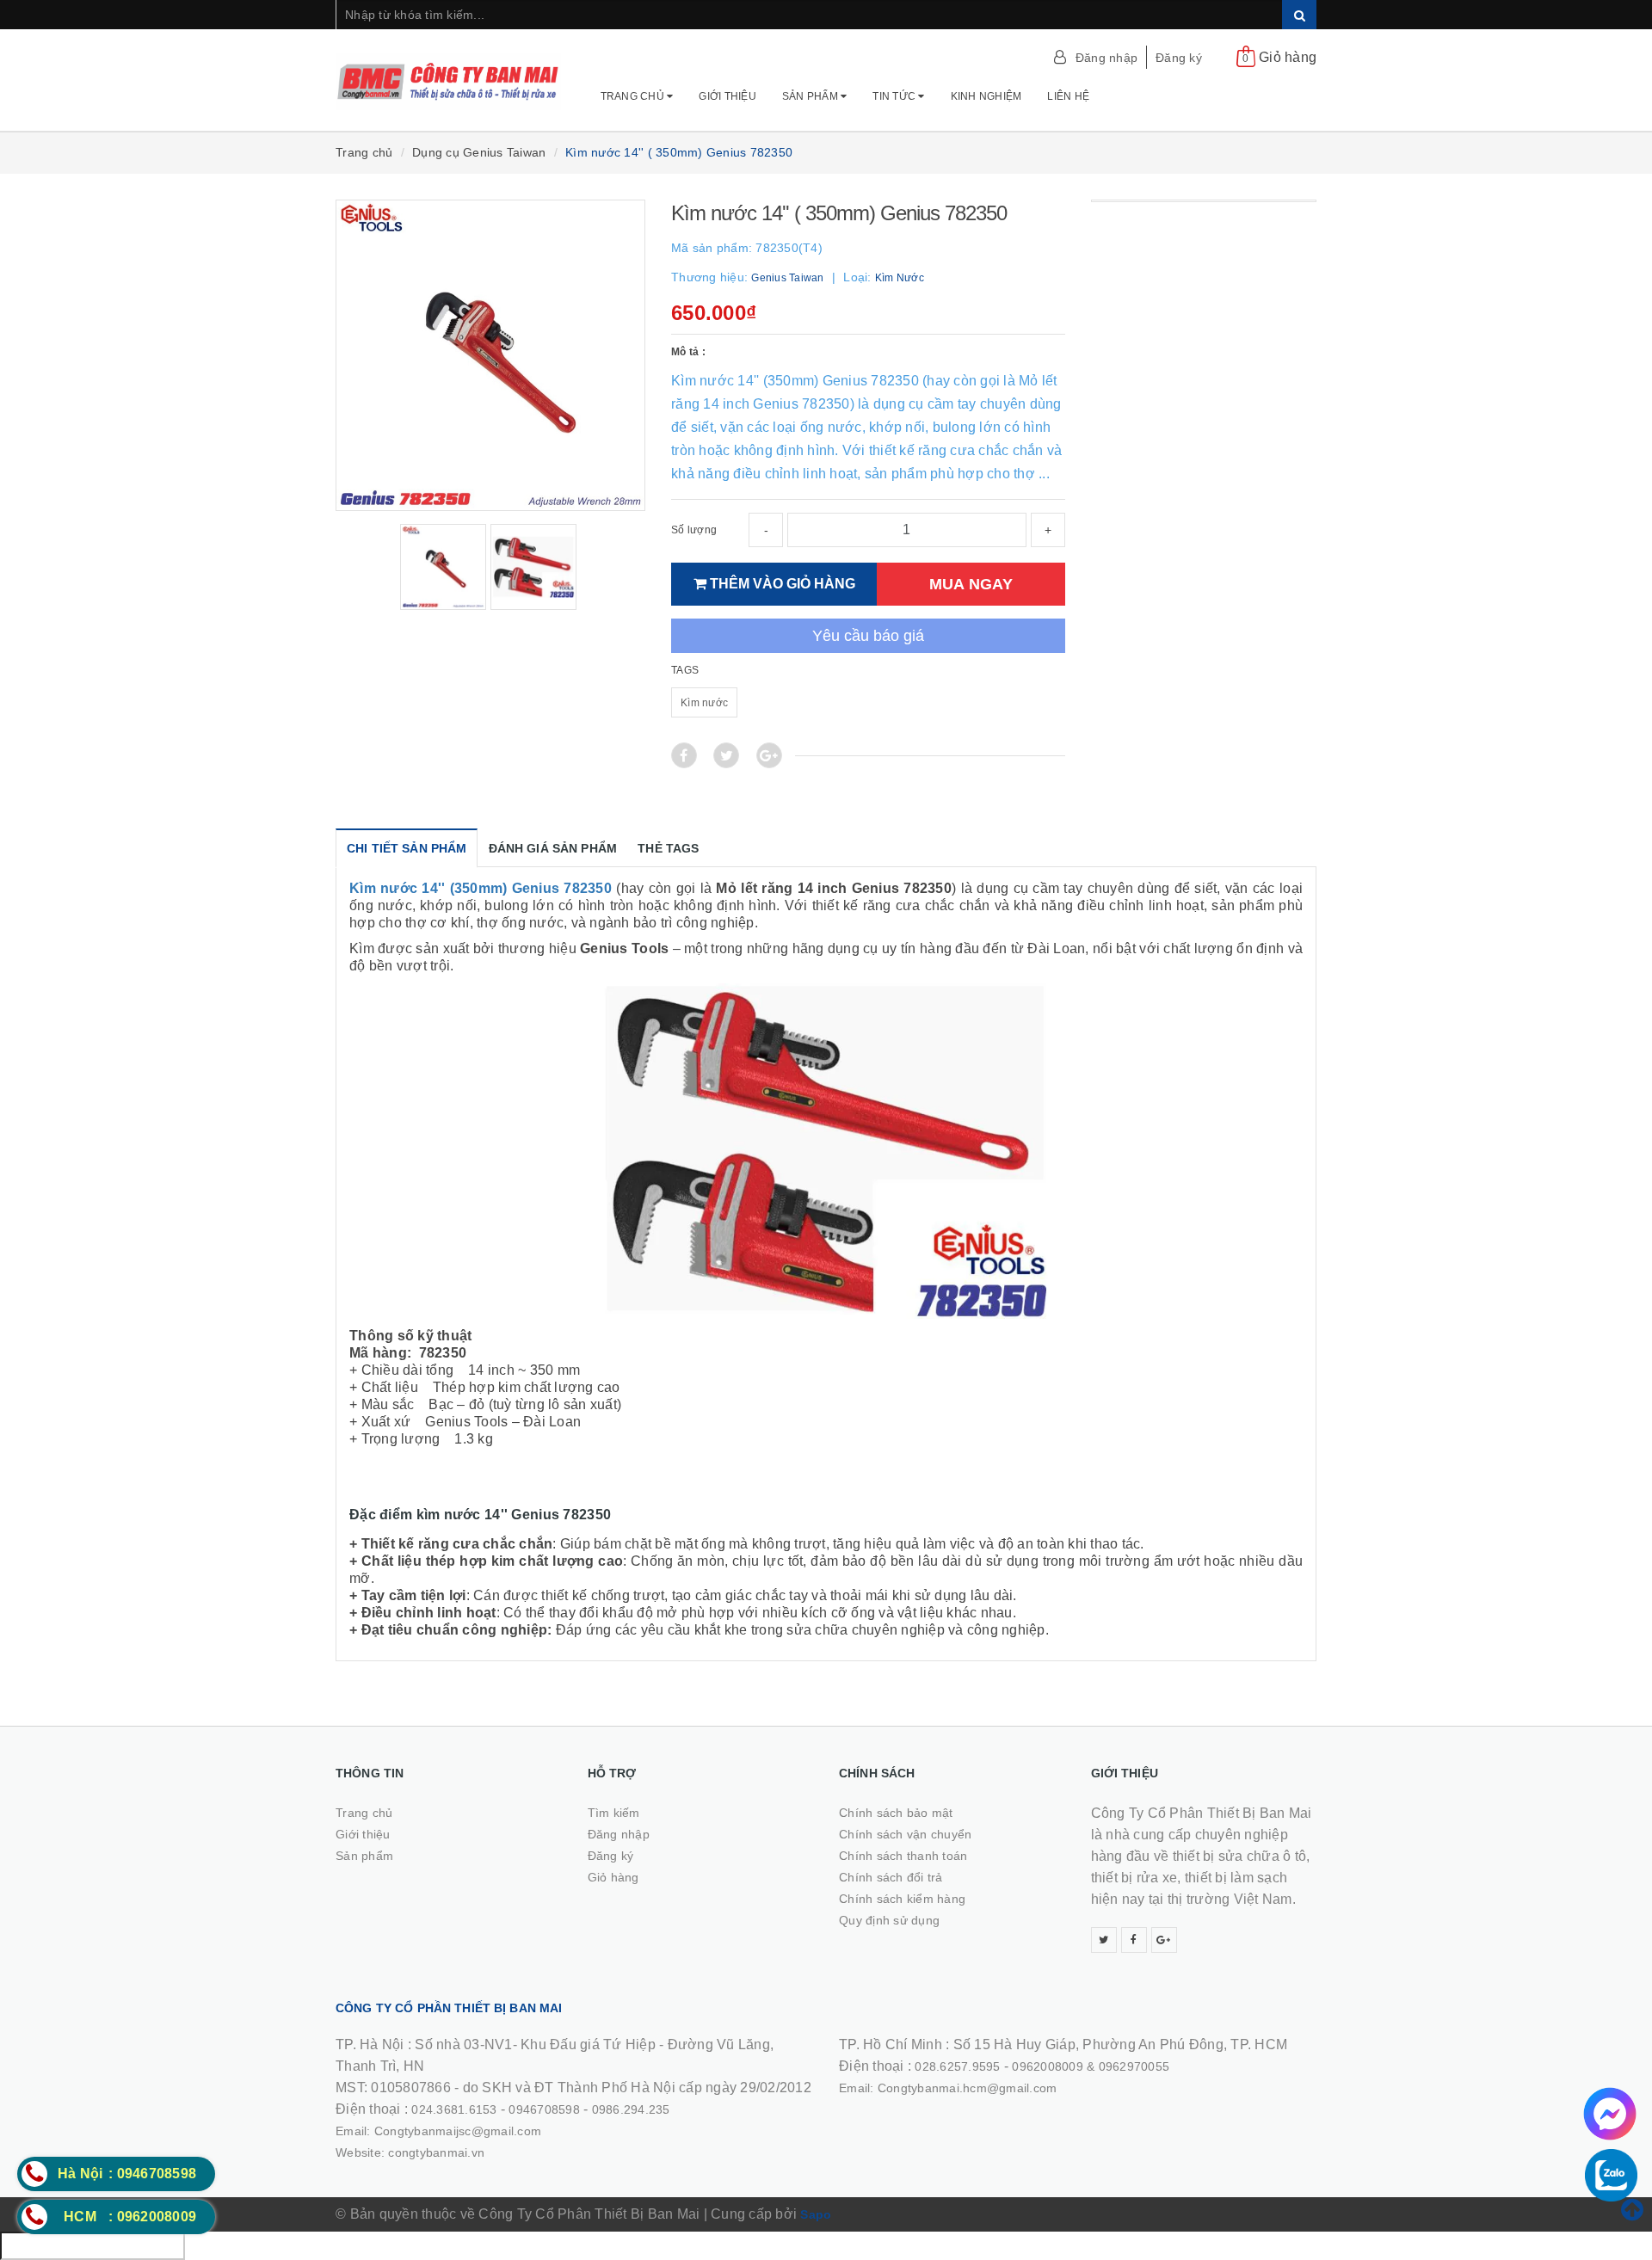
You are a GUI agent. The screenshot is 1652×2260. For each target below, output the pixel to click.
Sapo (816, 2214)
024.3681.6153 (454, 2109)
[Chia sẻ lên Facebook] (684, 755)
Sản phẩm (811, 96)
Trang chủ (634, 96)
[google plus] (1164, 1940)
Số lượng (694, 530)
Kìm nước (704, 703)
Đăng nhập (1106, 58)
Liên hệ (1068, 96)
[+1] (769, 755)
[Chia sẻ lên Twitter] (726, 755)
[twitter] (1104, 1940)
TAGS (685, 670)
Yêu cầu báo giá (868, 636)
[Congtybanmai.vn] (449, 73)
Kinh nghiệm (986, 96)
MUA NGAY (971, 584)
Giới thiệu (727, 96)
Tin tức (895, 96)
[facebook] (1134, 1940)
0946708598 (544, 2109)
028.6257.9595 (957, 2066)
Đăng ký (1179, 58)
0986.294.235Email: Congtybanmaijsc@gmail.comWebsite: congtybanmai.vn (503, 2131)
